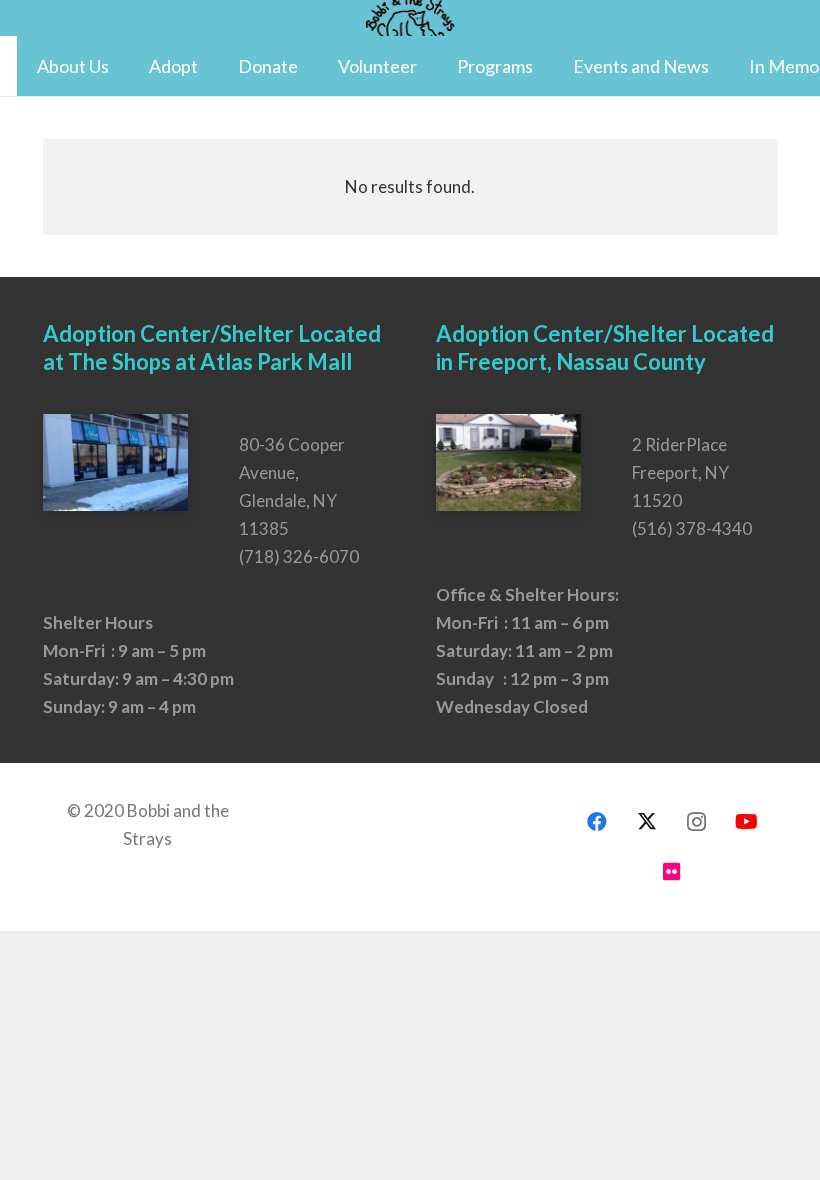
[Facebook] (597, 822)
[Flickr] (672, 872)
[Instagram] (697, 822)
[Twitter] (647, 822)
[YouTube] (747, 822)
